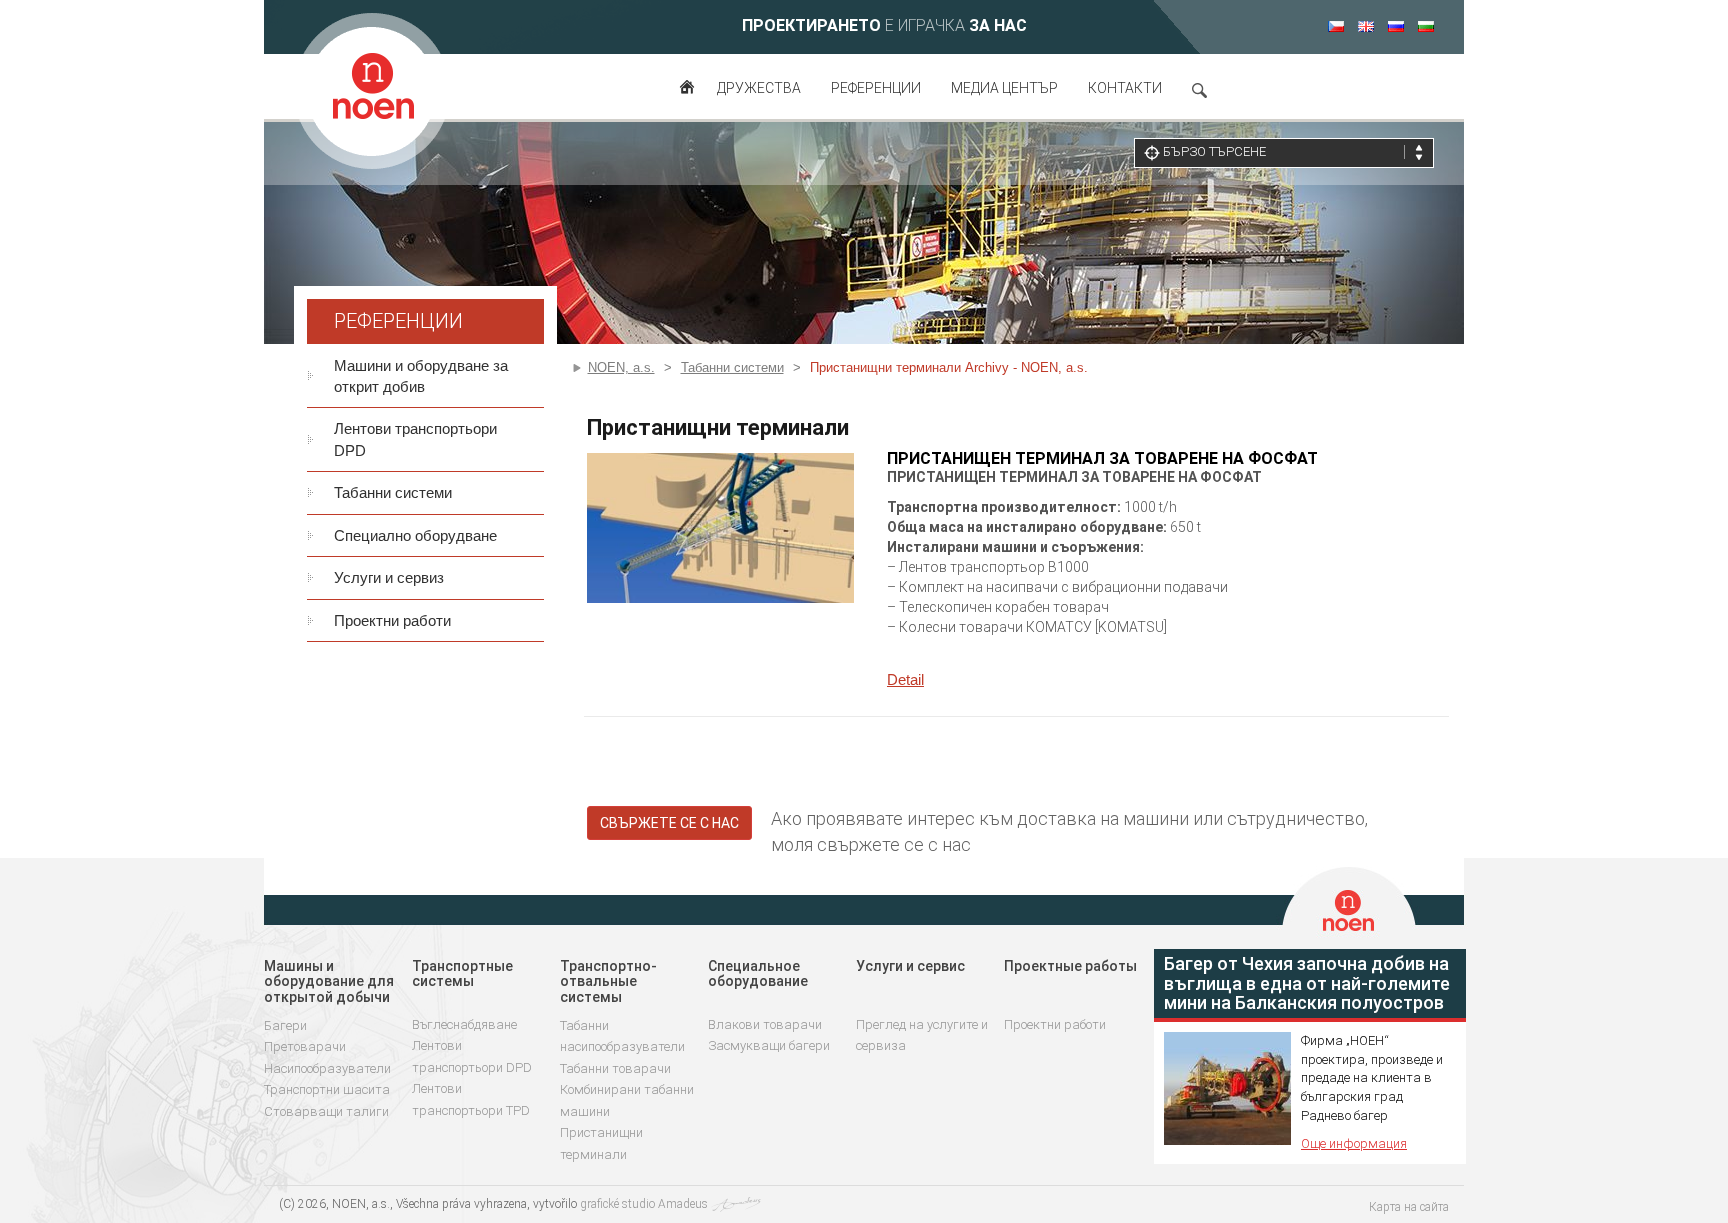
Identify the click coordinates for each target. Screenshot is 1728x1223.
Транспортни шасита (327, 1089)
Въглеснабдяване (464, 1024)
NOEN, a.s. (621, 367)
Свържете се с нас (669, 823)
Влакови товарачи (765, 1024)
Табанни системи (393, 492)
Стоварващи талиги (326, 1111)
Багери (285, 1025)
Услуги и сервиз (389, 577)
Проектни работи (392, 620)
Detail (905, 679)
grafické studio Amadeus (644, 1204)
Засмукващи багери (769, 1045)
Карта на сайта (1409, 1207)
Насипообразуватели (327, 1068)
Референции (876, 88)
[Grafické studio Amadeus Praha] (736, 1204)
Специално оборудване (415, 535)
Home (688, 95)
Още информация (1354, 1143)
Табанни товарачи (615, 1068)
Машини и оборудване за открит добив (421, 376)
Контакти (1125, 88)
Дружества (759, 88)
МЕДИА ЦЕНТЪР (1004, 88)
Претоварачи (305, 1046)
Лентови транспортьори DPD (415, 439)
